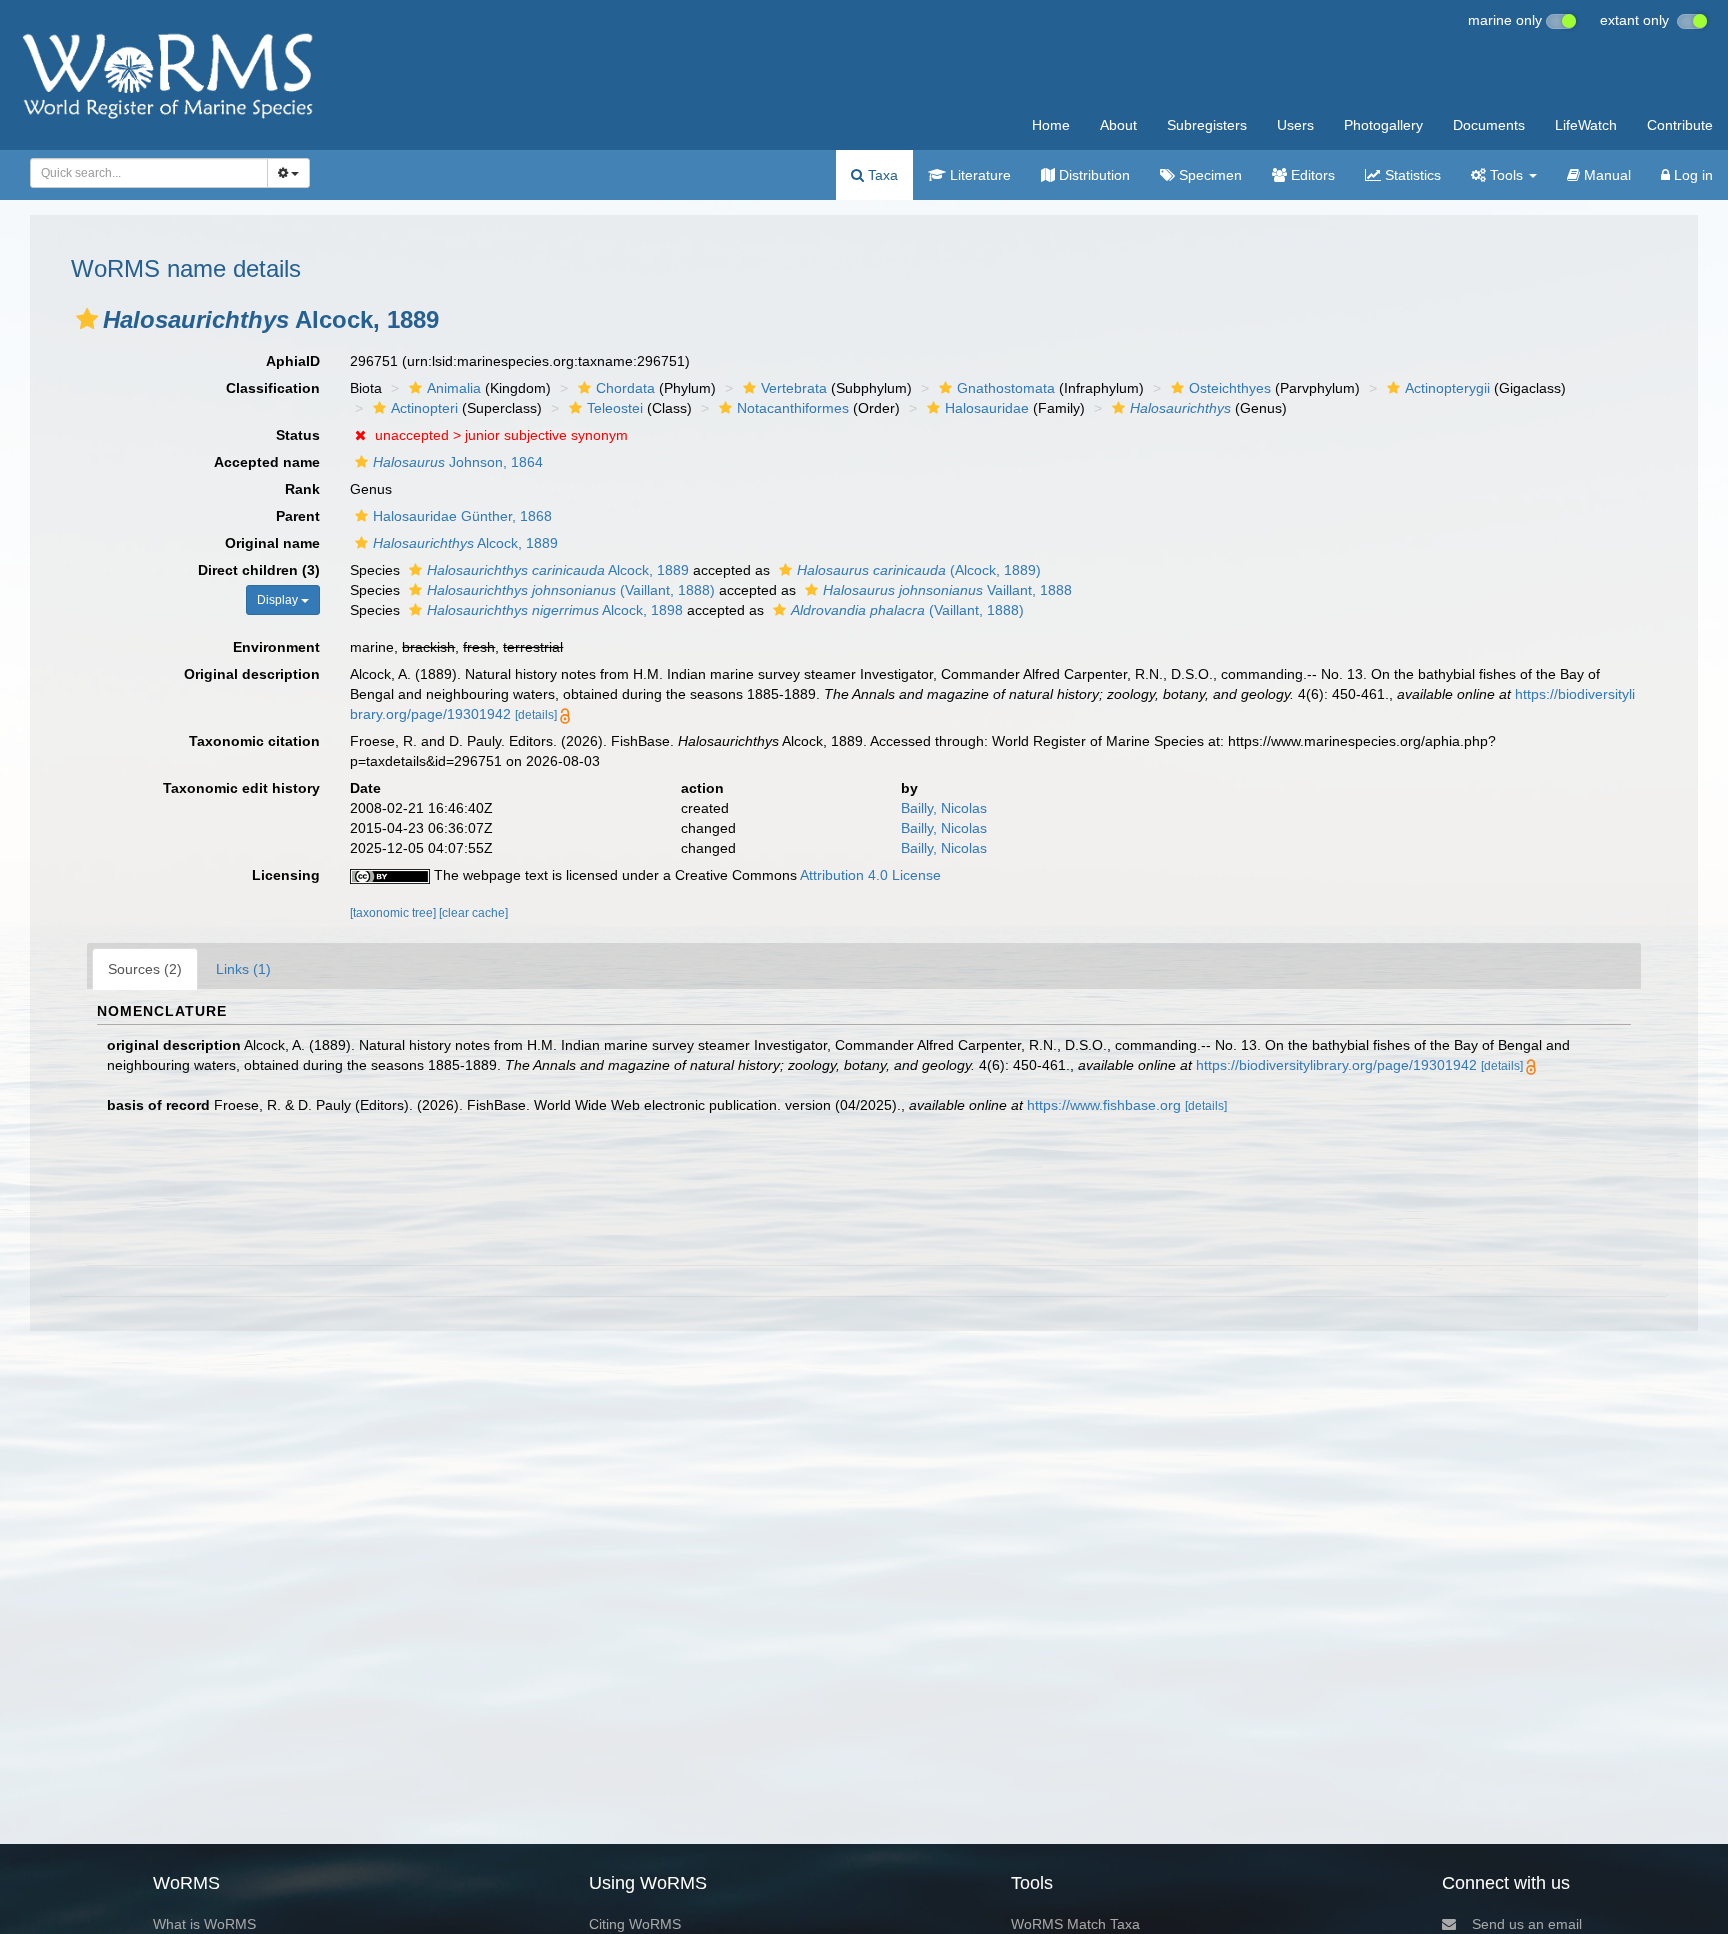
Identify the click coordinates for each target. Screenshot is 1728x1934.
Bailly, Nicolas (944, 808)
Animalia (454, 388)
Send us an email (1527, 1924)
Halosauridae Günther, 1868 (462, 516)
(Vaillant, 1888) (571, 590)
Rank (302, 489)
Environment (276, 647)
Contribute (1680, 125)
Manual (1605, 175)
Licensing (286, 875)
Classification (273, 388)
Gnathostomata (1006, 388)
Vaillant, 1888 (947, 590)
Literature (978, 175)
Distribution (1092, 175)
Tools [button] (1506, 175)
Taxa (881, 175)
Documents (1489, 125)
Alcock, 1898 (555, 610)
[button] (87, 319)
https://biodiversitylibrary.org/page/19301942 (1336, 1065)
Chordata (625, 388)
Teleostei (615, 408)
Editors (1311, 175)
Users (1295, 125)
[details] (536, 715)
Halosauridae (987, 408)
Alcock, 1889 (465, 543)
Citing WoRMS (635, 1924)
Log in (1691, 175)
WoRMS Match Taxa (1075, 1924)
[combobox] (149, 173)
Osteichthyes (1230, 388)
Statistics (1411, 175)
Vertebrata (794, 388)
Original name (272, 543)
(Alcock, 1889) (919, 570)
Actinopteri (424, 408)
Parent (298, 516)
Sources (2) (145, 969)
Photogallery (1383, 125)
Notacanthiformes (793, 408)
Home (1051, 125)
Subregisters (1207, 125)
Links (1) (243, 969)
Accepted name (267, 462)
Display (279, 600)
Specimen (1208, 175)
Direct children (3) (259, 570)
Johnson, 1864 (458, 462)
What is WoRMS (204, 1924)
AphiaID (293, 361)
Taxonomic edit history (241, 788)
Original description (252, 674)
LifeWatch (1586, 125)
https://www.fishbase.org (1104, 1105)
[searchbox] (143, 173)
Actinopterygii (1447, 388)
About (1118, 125)
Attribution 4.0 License (870, 875)
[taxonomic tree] (394, 913)
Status (298, 435)
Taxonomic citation (254, 741)
